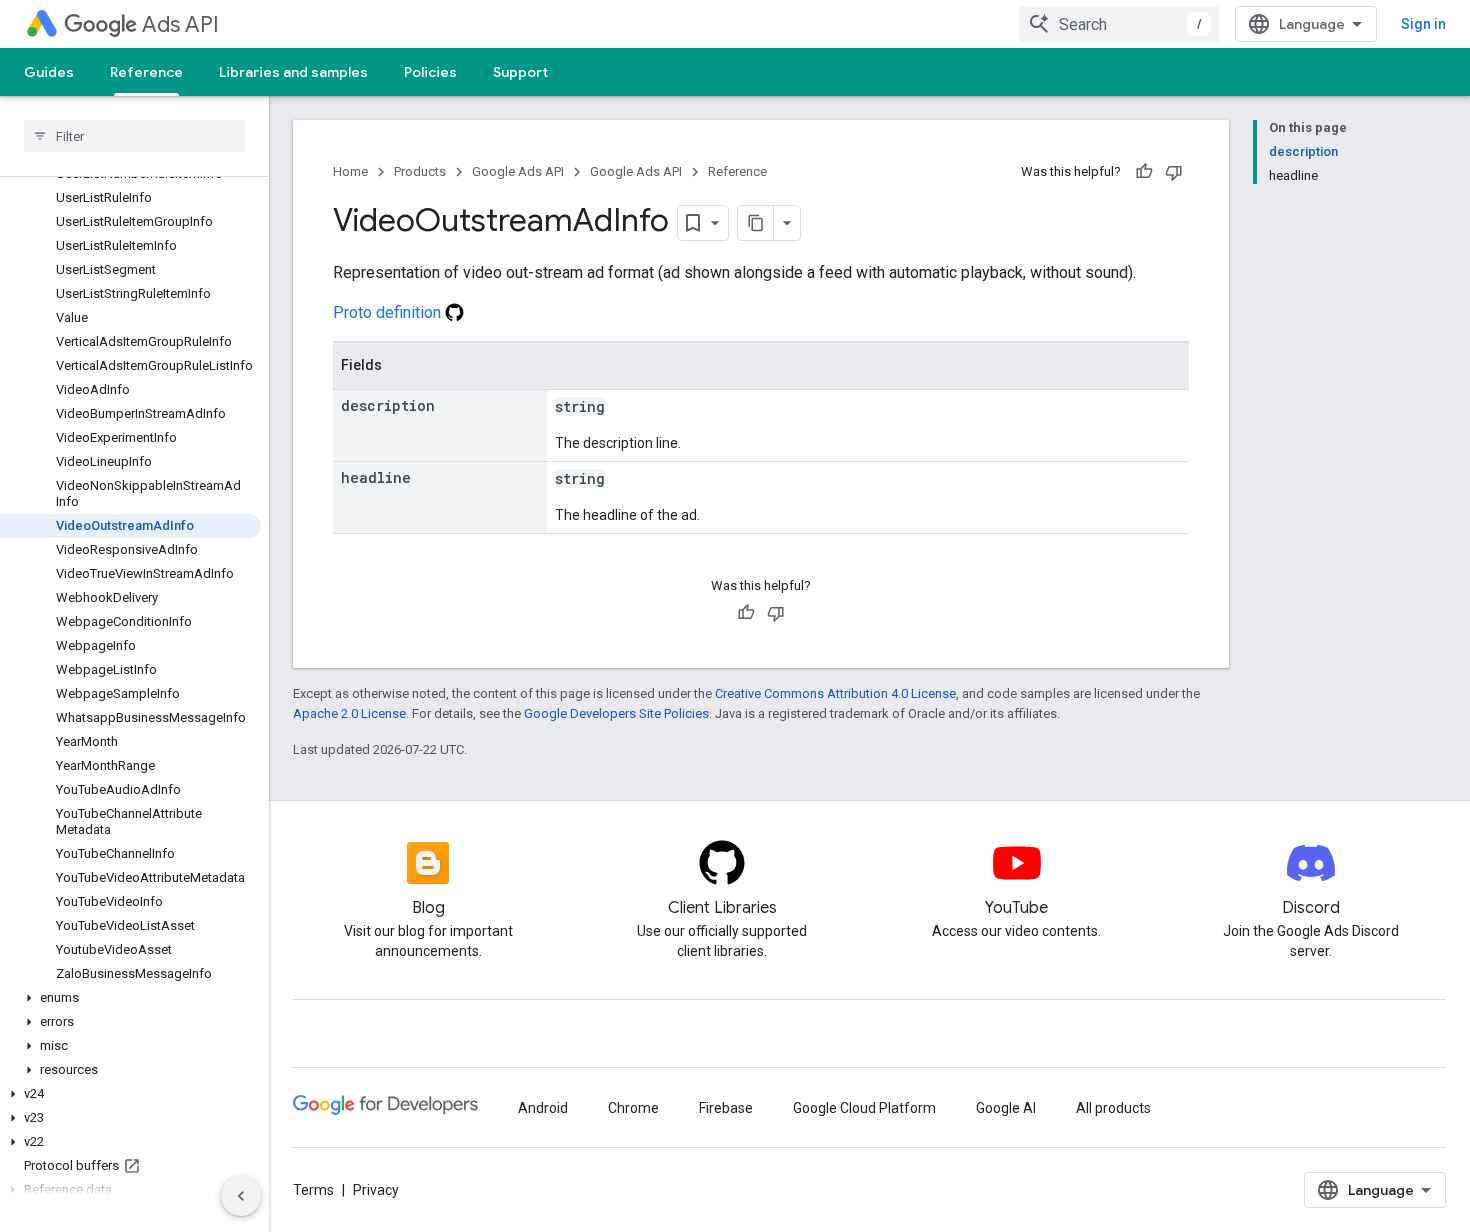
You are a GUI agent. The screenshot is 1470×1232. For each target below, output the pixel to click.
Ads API (180, 24)
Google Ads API (518, 171)
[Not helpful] (1174, 172)
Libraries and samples (293, 72)
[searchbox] (134, 136)
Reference (146, 72)
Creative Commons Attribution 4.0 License (835, 693)
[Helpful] (1144, 172)
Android (543, 1108)
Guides (49, 72)
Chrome (633, 1108)
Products (420, 171)
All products (1113, 1108)
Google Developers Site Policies (616, 713)
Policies (430, 72)
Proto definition (389, 312)
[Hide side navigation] (241, 1196)
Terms (313, 1190)
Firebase (726, 1108)
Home (350, 171)
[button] (130, 998)
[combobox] (1119, 24)
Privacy (376, 1190)
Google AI (1006, 1108)
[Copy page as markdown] (756, 223)
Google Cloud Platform (864, 1108)
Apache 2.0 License (349, 713)
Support (520, 72)
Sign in (1423, 24)
